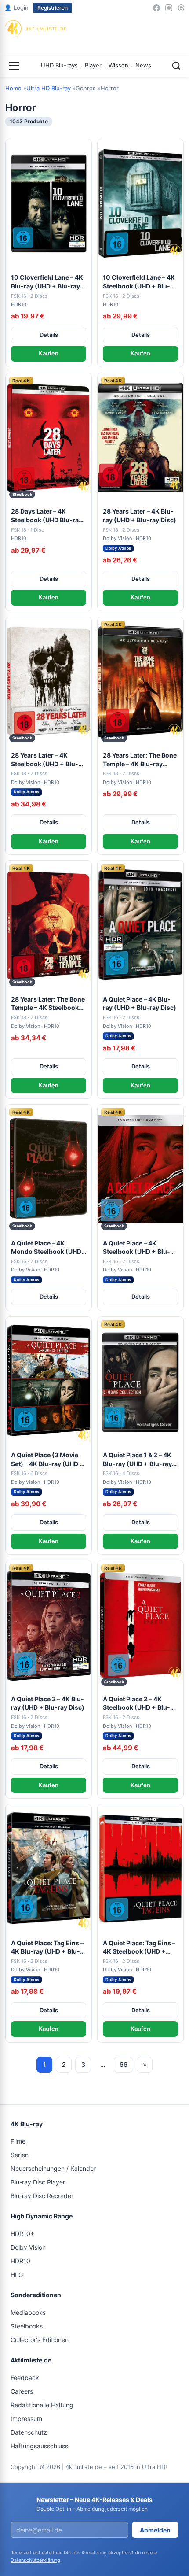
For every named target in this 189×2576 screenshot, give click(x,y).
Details (49, 335)
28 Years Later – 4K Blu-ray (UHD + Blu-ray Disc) (140, 516)
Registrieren (53, 8)
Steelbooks (27, 2326)
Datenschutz (29, 2432)
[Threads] (181, 8)
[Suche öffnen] (176, 66)
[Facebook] (156, 8)
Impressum (26, 2419)
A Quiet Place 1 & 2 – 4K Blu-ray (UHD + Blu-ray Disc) (137, 1460)
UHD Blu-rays (59, 65)
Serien (20, 2155)
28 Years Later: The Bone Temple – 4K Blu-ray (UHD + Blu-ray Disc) (140, 760)
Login (16, 7)
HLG (17, 2275)
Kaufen (49, 353)
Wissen (118, 65)
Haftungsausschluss (39, 2446)
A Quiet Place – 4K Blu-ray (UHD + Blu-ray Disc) (140, 1003)
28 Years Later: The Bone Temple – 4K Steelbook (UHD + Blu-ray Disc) (48, 1004)
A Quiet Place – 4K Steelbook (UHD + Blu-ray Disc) (136, 1248)
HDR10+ (22, 2234)
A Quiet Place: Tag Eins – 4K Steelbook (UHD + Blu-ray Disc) (139, 1948)
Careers (22, 2391)
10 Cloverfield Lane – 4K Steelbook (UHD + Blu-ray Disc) (139, 282)
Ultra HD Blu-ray (49, 88)
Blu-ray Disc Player (38, 2182)
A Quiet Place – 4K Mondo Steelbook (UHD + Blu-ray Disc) (46, 1248)
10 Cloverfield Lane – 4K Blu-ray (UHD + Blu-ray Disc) (47, 282)
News (143, 65)
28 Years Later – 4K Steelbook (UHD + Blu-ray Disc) (45, 760)
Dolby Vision (28, 2247)
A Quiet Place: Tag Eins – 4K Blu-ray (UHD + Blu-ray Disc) (47, 1948)
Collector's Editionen (40, 2340)
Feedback (25, 2378)
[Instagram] (169, 8)
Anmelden (155, 2530)
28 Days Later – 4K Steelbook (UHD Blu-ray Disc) (47, 516)
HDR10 (20, 2261)
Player (93, 65)
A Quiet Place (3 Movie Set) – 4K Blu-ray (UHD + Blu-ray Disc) (47, 1460)
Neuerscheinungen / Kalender (53, 2168)
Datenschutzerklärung (35, 2560)
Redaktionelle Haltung (42, 2405)
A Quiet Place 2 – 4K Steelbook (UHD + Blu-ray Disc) (136, 1704)
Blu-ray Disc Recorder (42, 2196)
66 (124, 2064)
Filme (18, 2141)
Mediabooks (28, 2312)
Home (13, 88)
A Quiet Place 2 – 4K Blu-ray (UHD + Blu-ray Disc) (48, 1703)
